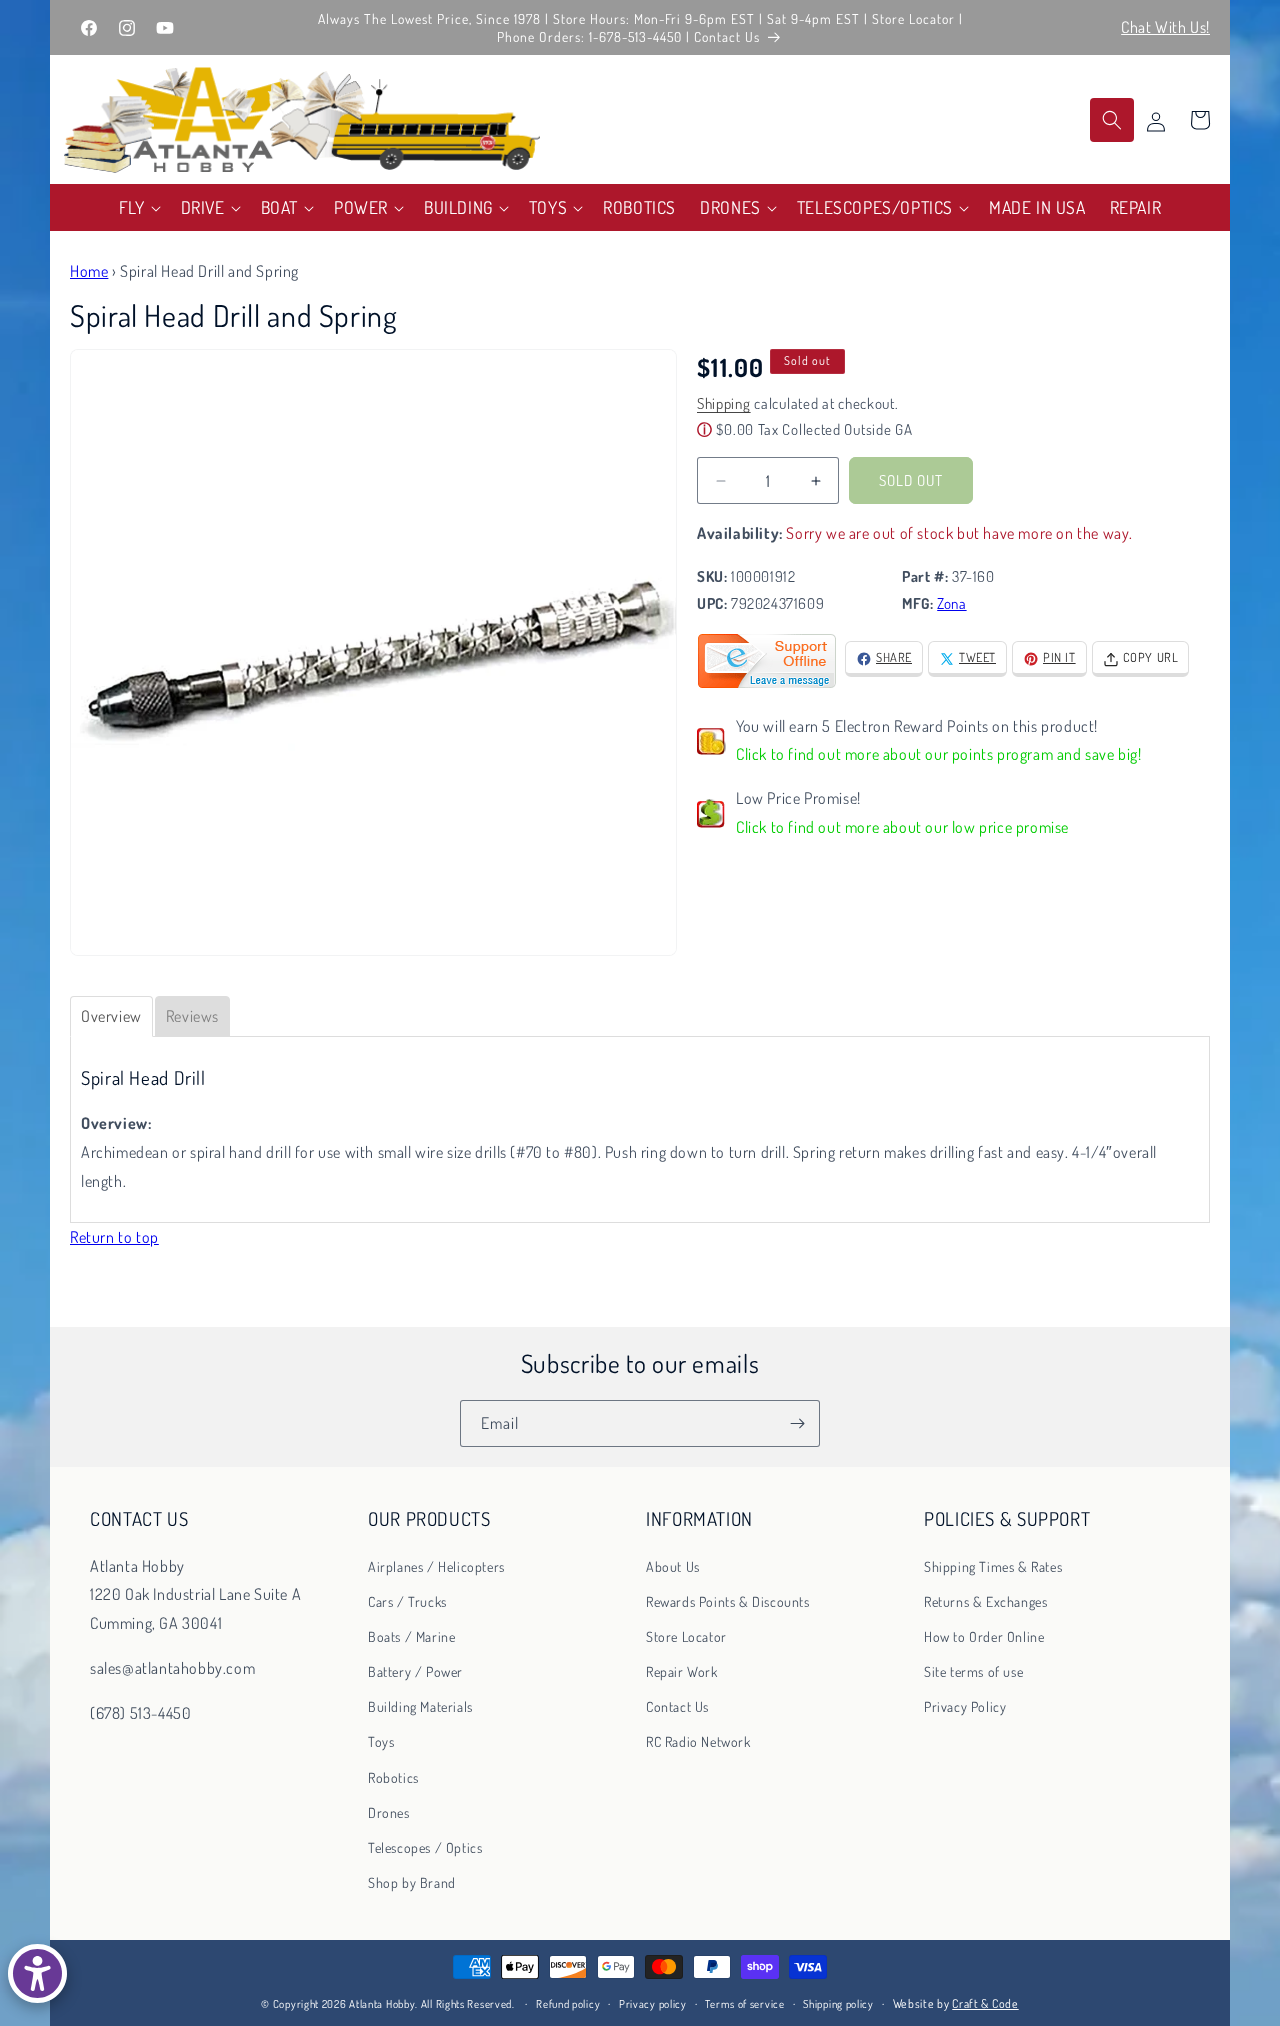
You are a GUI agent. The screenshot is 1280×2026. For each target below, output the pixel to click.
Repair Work (682, 1671)
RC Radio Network (698, 1741)
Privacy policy (653, 2004)
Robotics (393, 1776)
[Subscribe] (797, 1423)
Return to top (114, 1237)
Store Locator (686, 1635)
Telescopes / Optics (425, 1847)
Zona (951, 604)
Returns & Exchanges (985, 1600)
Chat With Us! (1165, 27)
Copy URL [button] (1151, 658)
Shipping (724, 404)
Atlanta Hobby (382, 2004)
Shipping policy (838, 2004)
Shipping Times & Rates (993, 1565)
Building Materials (420, 1706)
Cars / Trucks (407, 1600)
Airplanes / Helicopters (436, 1565)
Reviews (192, 1016)
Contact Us (677, 1706)
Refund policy (568, 2004)
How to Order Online (984, 1635)
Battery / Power (415, 1671)
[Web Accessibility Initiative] (37, 1973)
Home (89, 271)
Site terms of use (973, 1671)
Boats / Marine (411, 1635)
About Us (673, 1565)
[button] (138, 207)
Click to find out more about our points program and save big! (939, 755)
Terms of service (744, 2004)
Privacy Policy (965, 1706)
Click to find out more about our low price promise (902, 828)
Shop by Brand (412, 1882)
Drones (389, 1811)
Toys (381, 1741)
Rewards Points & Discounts (728, 1600)
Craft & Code (985, 2003)
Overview (111, 1016)
